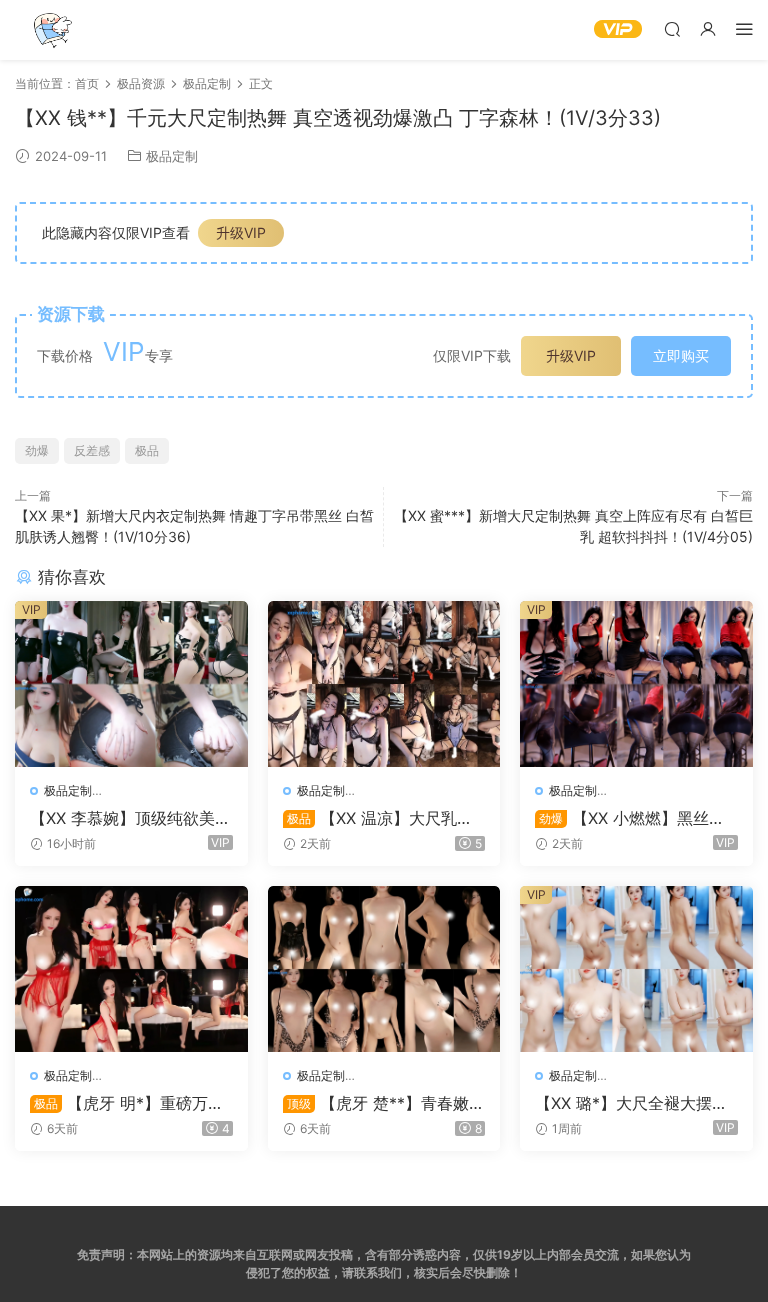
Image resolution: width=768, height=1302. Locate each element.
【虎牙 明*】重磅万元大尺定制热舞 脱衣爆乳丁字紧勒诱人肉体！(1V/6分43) (128, 1103)
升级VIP (241, 232)
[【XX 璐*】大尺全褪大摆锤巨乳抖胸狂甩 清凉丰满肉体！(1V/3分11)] (636, 969)
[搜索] (672, 28)
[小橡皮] (50, 30)
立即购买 (681, 355)
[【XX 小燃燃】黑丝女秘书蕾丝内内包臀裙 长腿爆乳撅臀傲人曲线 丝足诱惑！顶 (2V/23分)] (636, 684)
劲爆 (37, 450)
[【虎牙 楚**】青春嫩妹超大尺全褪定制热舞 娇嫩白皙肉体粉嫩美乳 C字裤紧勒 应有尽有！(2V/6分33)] (384, 969)
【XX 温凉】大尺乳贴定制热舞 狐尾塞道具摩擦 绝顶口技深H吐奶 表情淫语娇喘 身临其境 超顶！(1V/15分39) (384, 818)
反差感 (92, 450)
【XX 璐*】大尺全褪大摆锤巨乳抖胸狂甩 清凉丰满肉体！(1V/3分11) (631, 1103)
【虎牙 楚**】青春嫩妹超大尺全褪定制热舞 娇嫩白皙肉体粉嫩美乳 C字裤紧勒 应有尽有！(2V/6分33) (384, 1103)
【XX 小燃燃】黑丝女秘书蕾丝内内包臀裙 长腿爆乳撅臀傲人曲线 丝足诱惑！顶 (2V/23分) (633, 818)
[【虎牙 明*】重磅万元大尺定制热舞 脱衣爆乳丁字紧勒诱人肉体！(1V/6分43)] (131, 969)
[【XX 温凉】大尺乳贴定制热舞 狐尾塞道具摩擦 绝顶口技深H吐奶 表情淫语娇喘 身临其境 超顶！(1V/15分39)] (384, 684)
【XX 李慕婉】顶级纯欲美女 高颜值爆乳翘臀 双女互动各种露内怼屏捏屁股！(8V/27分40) (130, 818)
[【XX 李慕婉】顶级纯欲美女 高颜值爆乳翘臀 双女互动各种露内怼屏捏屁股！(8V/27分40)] (131, 684)
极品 (147, 450)
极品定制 (172, 156)
